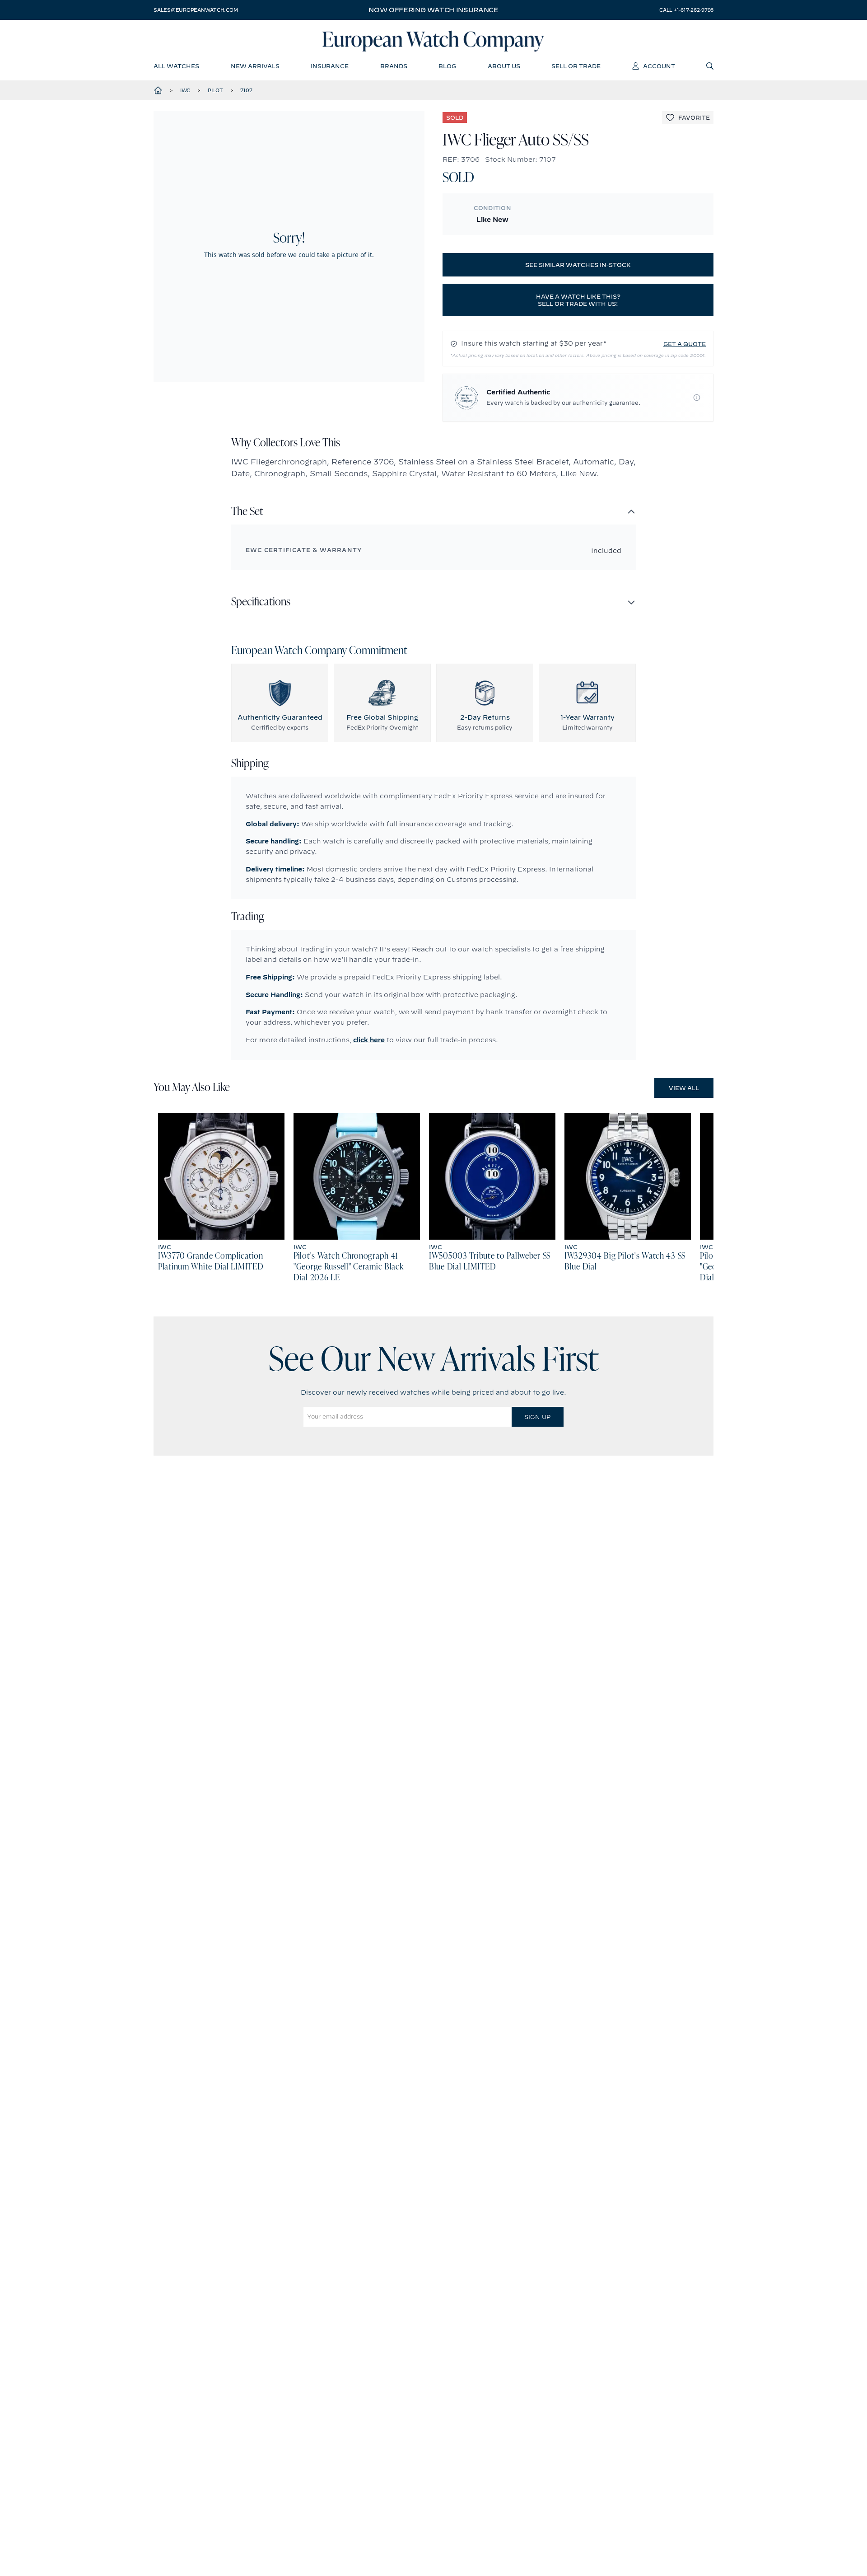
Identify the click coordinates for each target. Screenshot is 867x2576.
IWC (185, 90)
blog (447, 66)
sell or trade (576, 66)
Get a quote (685, 344)
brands (394, 66)
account (659, 66)
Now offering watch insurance (433, 10)
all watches (176, 66)
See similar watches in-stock (578, 265)
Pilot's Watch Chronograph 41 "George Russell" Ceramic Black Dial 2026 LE (349, 1267)
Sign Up (537, 1417)
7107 (246, 90)
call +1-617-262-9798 (686, 10)
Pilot (215, 90)
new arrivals (255, 66)
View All (684, 1088)
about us (504, 66)
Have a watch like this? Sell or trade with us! (578, 300)
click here (369, 1040)
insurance (330, 66)
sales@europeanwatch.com (196, 10)
